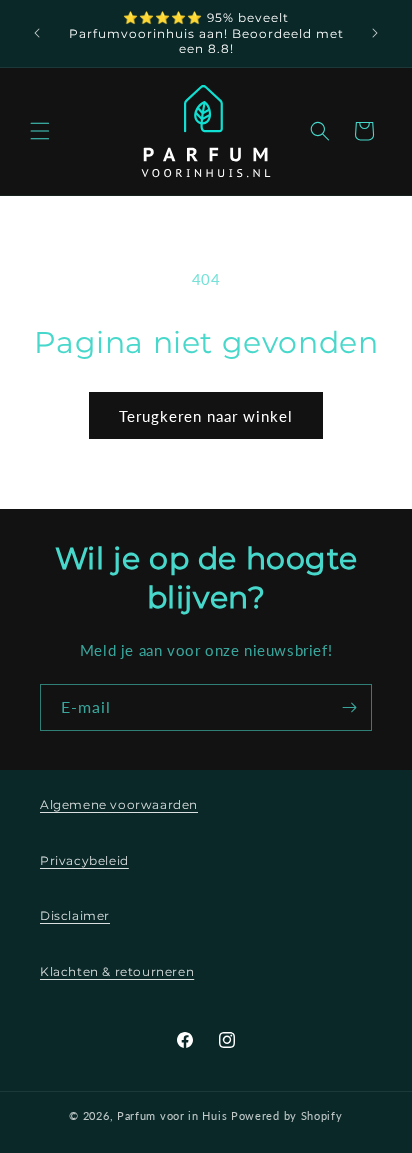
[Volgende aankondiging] (375, 33)
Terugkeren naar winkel (206, 416)
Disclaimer (75, 915)
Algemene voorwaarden (119, 804)
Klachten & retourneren (117, 971)
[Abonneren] (349, 707)
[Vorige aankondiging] (37, 33)
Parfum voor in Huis (172, 1115)
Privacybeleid (84, 860)
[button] (40, 131)
